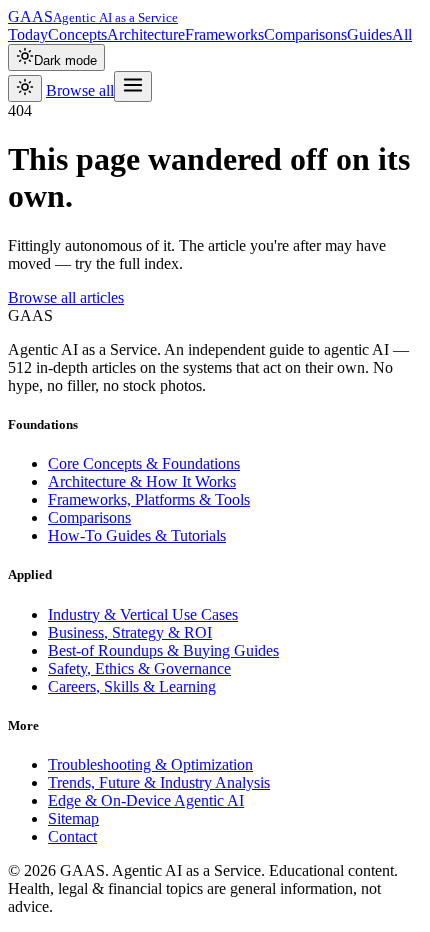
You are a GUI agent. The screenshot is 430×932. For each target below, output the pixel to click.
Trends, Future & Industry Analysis (159, 782)
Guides (369, 34)
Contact (72, 836)
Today (28, 34)
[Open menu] (133, 86)
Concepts (77, 34)
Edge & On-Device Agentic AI (146, 800)
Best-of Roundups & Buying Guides (163, 650)
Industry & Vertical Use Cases (143, 614)
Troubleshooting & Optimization (150, 764)
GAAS (93, 16)
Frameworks (224, 34)
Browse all (80, 90)
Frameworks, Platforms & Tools (149, 499)
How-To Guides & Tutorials (137, 535)
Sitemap (73, 818)
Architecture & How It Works (142, 481)
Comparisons (305, 34)
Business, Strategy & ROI (130, 632)
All (402, 34)
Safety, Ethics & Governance (139, 668)
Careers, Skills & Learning (132, 686)
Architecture (146, 34)
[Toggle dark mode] (25, 88)
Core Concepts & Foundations (144, 463)
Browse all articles (66, 297)
